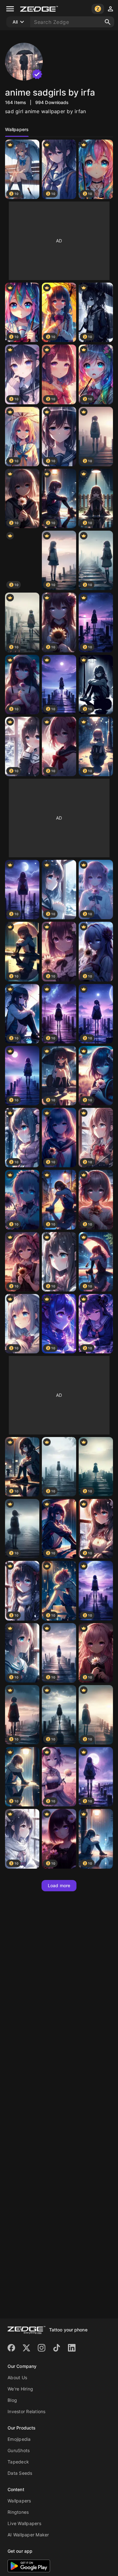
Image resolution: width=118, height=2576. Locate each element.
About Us (17, 2377)
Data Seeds (20, 2473)
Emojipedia (19, 2439)
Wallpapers (19, 2501)
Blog (12, 2400)
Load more (59, 1885)
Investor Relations (27, 2411)
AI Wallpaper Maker (28, 2535)
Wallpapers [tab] (17, 129)
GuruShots (19, 2450)
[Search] (108, 22)
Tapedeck (18, 2462)
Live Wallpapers (24, 2523)
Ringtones (18, 2512)
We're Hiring (20, 2389)
